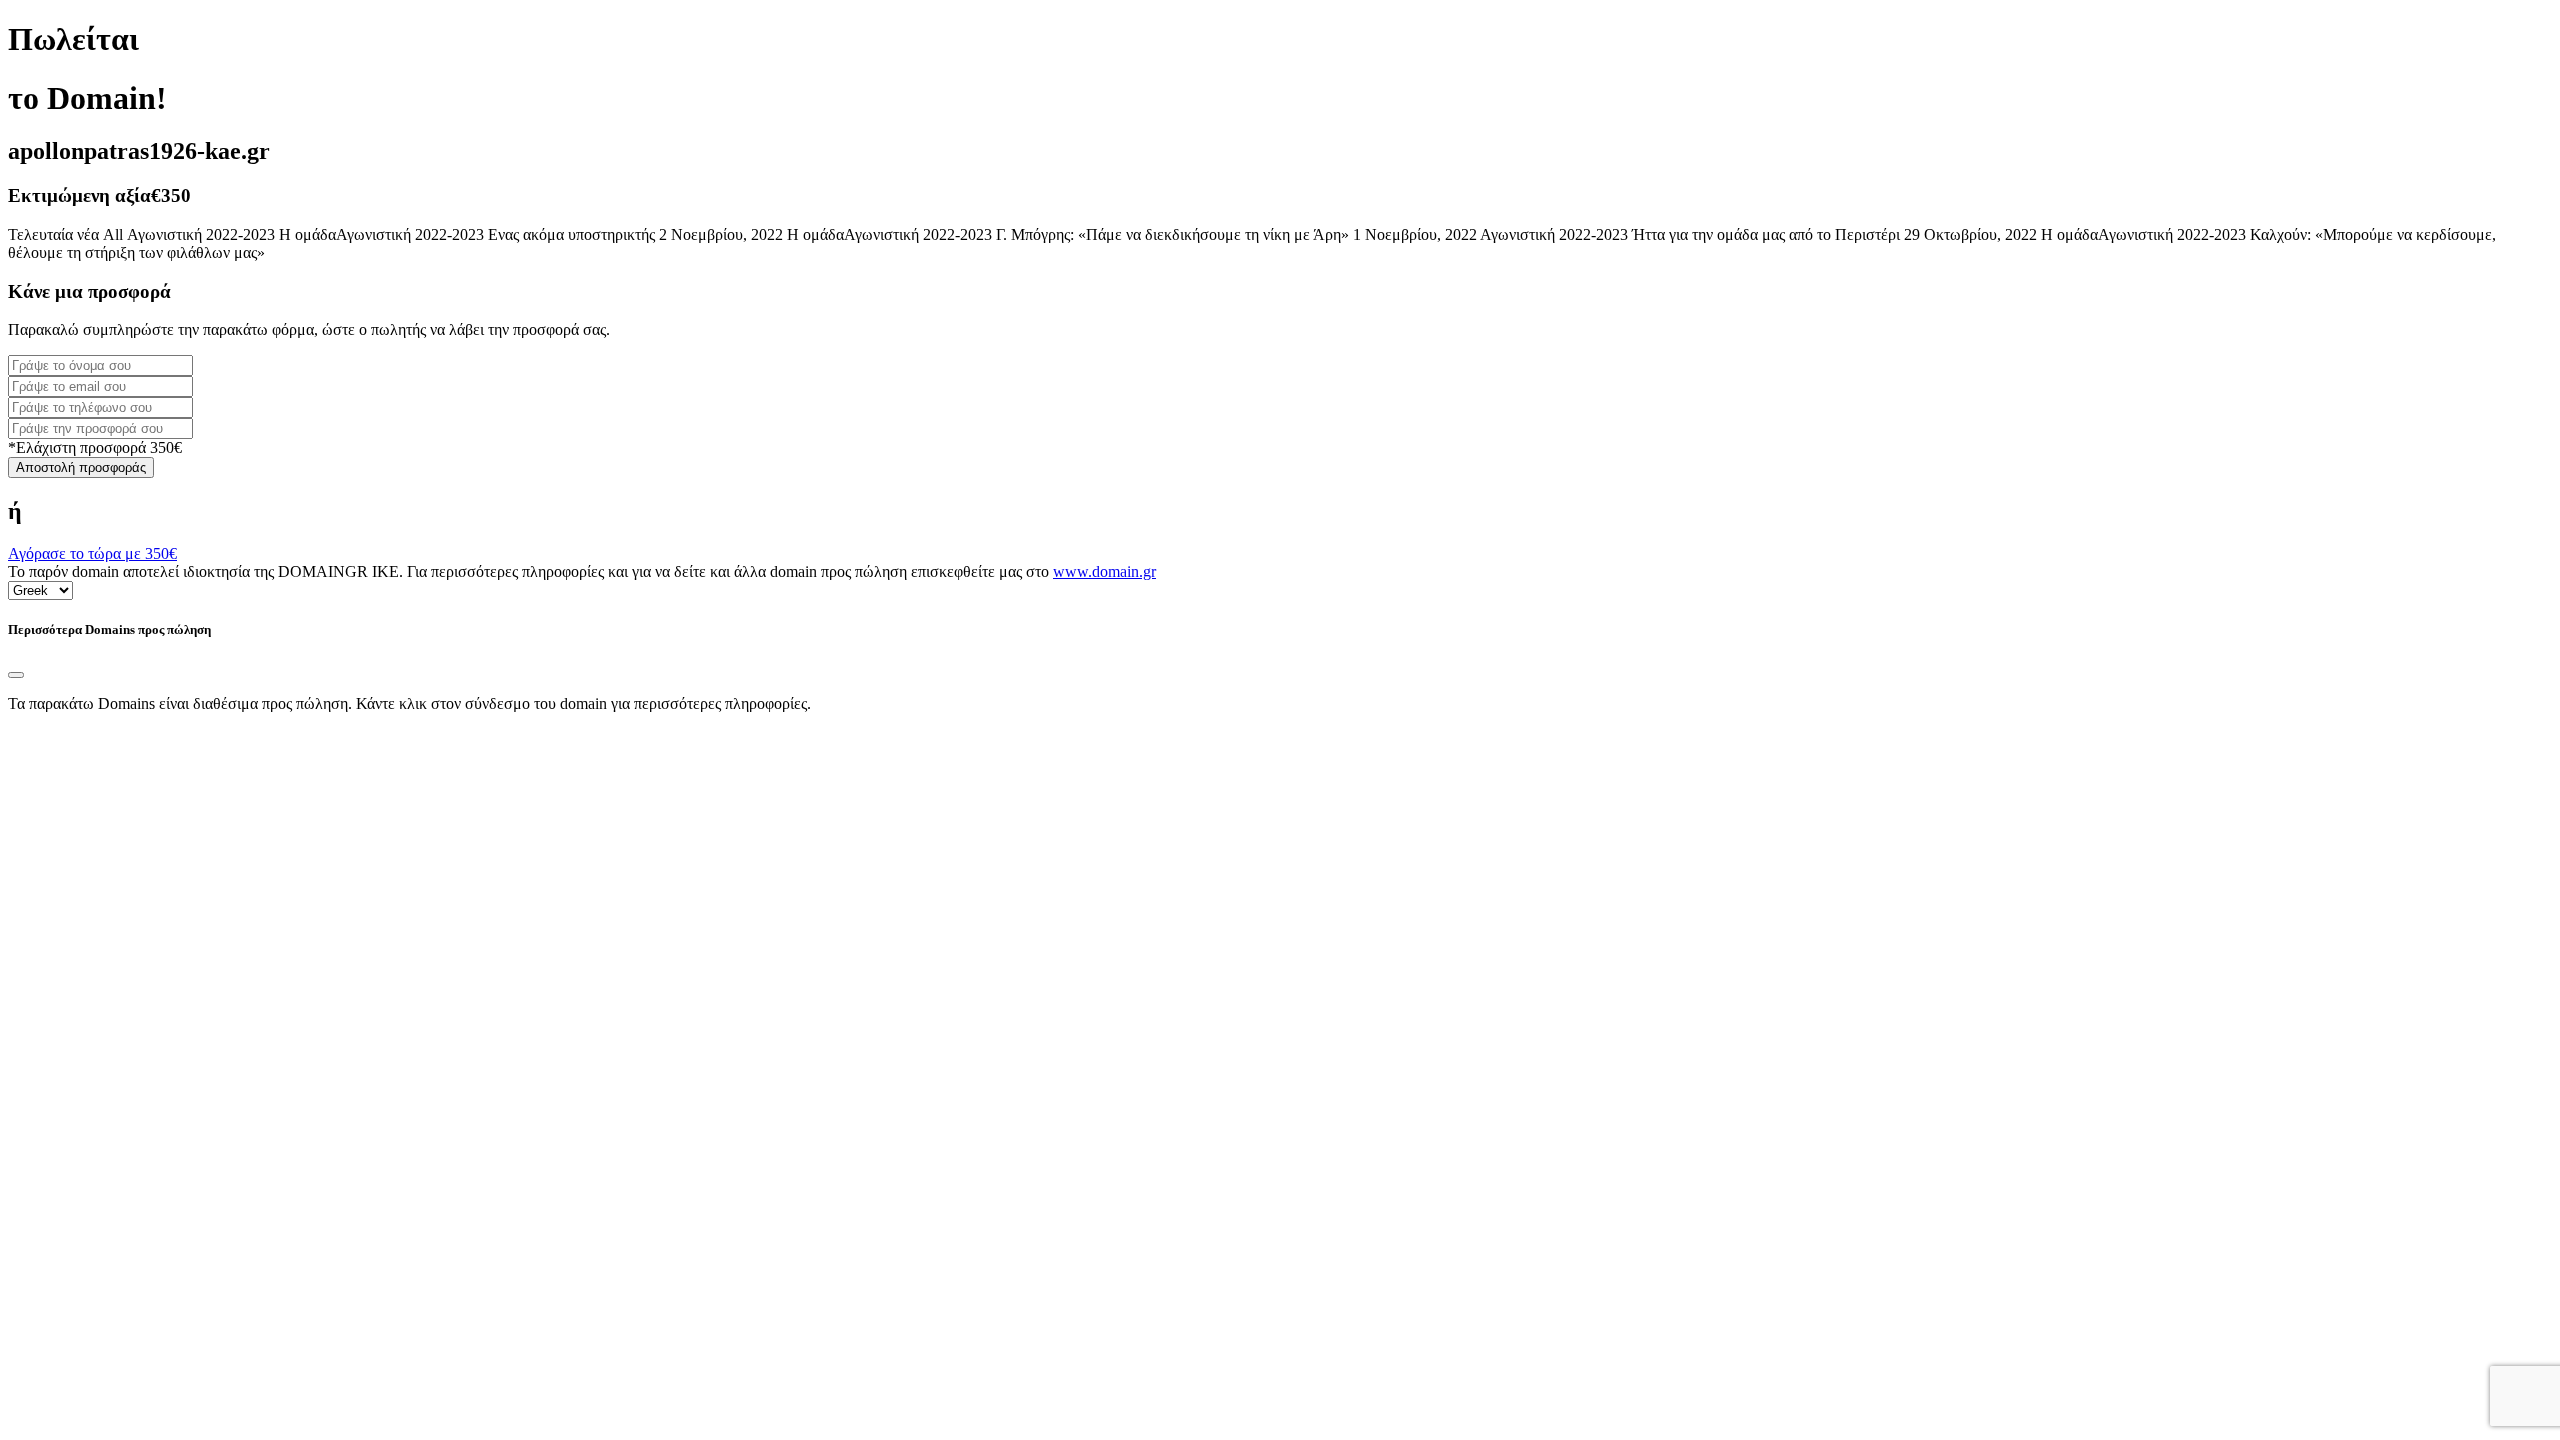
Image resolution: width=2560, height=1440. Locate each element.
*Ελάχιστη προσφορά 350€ (95, 447)
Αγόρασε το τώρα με (92, 553)
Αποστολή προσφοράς (81, 467)
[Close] (16, 675)
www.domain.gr (1104, 571)
